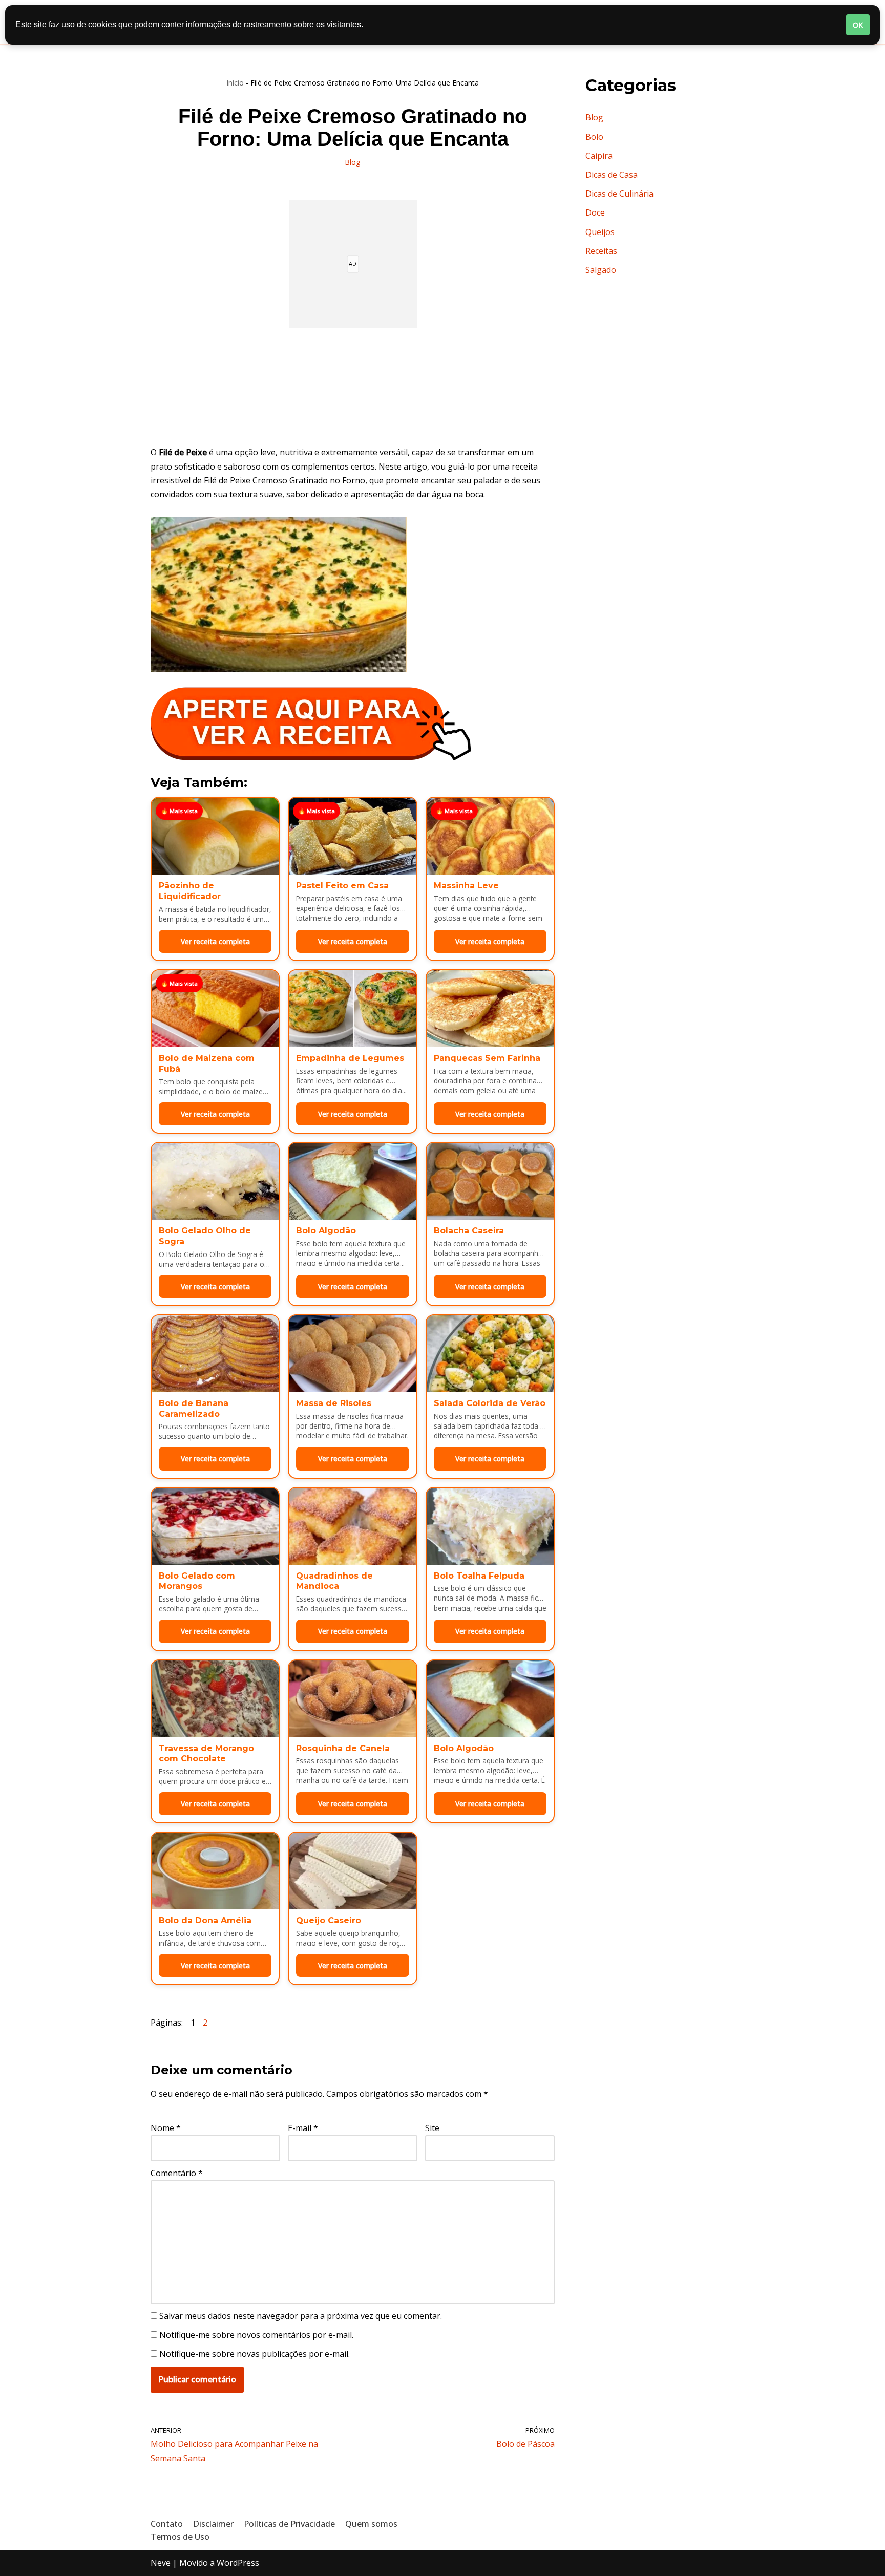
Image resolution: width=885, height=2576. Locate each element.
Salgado (601, 270)
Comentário (177, 2173)
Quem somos (371, 2524)
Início (235, 83)
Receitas (601, 251)
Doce (595, 212)
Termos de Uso (180, 2537)
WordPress (238, 2563)
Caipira (599, 156)
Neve (161, 2563)
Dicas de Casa (612, 175)
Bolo (594, 137)
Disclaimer (213, 2524)
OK (858, 25)
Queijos (600, 232)
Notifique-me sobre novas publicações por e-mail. (255, 2354)
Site (432, 2128)
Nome (166, 2128)
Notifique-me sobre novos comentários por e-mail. (256, 2335)
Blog (353, 162)
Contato (167, 2524)
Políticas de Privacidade (289, 2524)
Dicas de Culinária (619, 194)
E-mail (303, 2128)
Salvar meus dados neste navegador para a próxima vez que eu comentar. (301, 2316)
